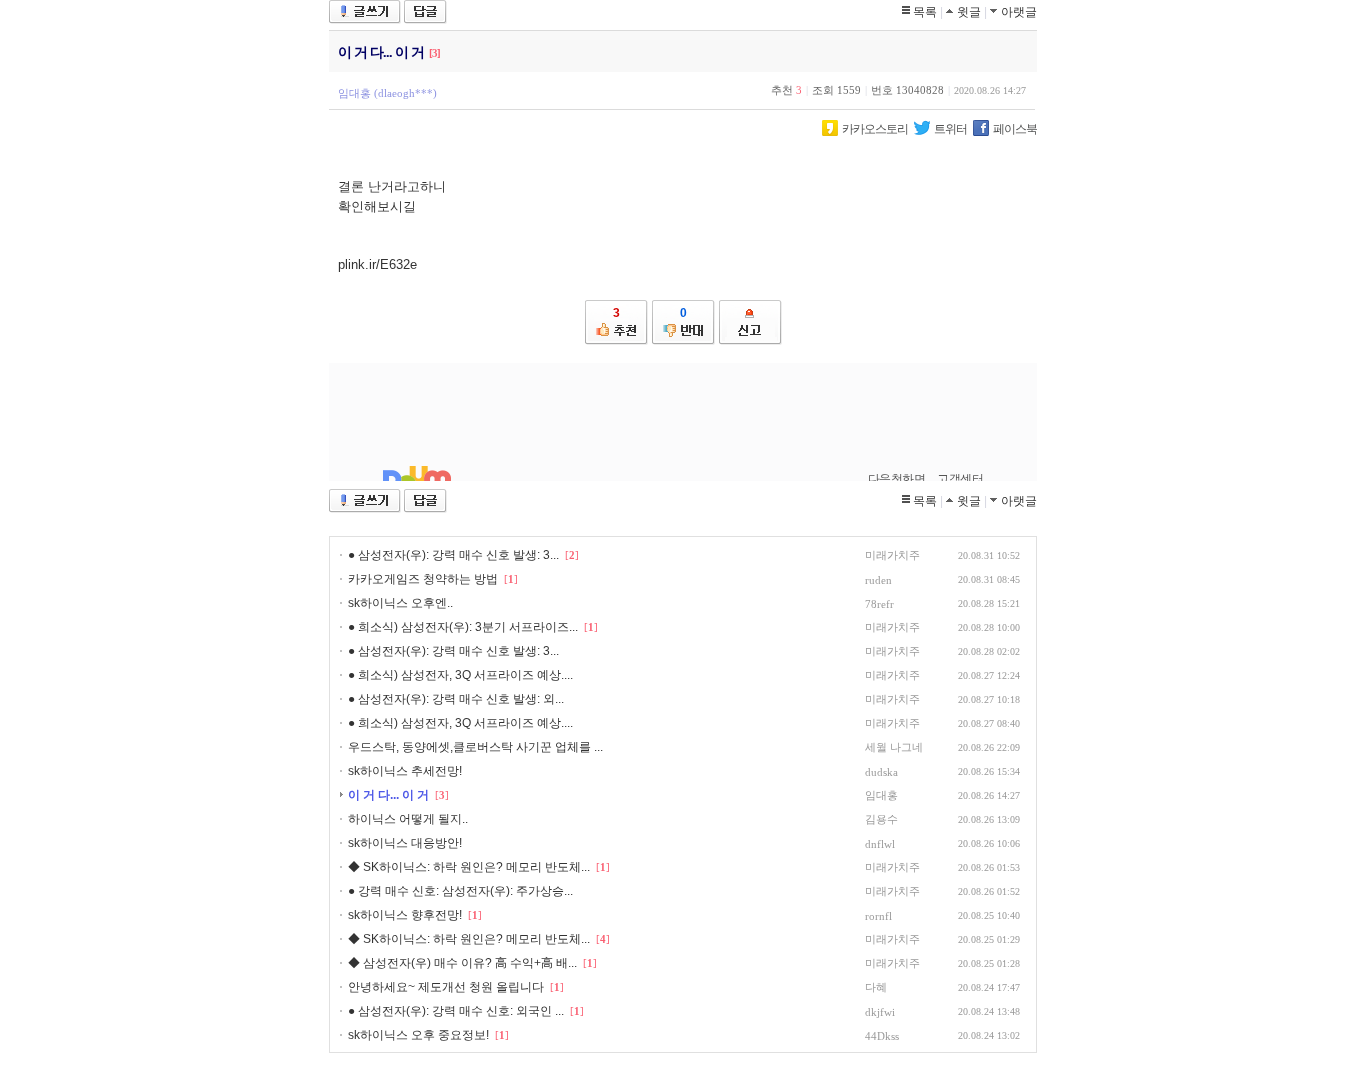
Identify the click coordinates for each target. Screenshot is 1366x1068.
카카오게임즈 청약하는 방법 (423, 579)
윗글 (969, 12)
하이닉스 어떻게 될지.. (408, 819)
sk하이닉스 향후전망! (405, 915)
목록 (925, 12)
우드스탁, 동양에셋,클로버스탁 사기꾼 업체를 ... (475, 747)
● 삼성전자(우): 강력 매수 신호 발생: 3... (453, 555)
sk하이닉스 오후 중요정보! (418, 1035)
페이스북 (1015, 129)
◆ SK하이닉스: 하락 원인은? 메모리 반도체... (469, 867)
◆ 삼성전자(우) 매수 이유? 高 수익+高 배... (462, 963)
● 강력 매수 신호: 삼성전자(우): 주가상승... (460, 891)
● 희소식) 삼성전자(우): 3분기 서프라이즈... (463, 627)
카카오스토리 (875, 129)
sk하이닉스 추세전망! (405, 771)
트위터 (950, 129)
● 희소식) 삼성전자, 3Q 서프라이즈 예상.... (460, 675)
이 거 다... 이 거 (388, 795)
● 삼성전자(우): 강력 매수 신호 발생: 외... (456, 699)
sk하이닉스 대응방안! (405, 843)
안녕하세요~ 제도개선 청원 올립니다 (446, 987)
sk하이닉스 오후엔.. (400, 603)
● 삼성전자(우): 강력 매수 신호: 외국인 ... (456, 1011)
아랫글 (1019, 12)
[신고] (750, 322)
